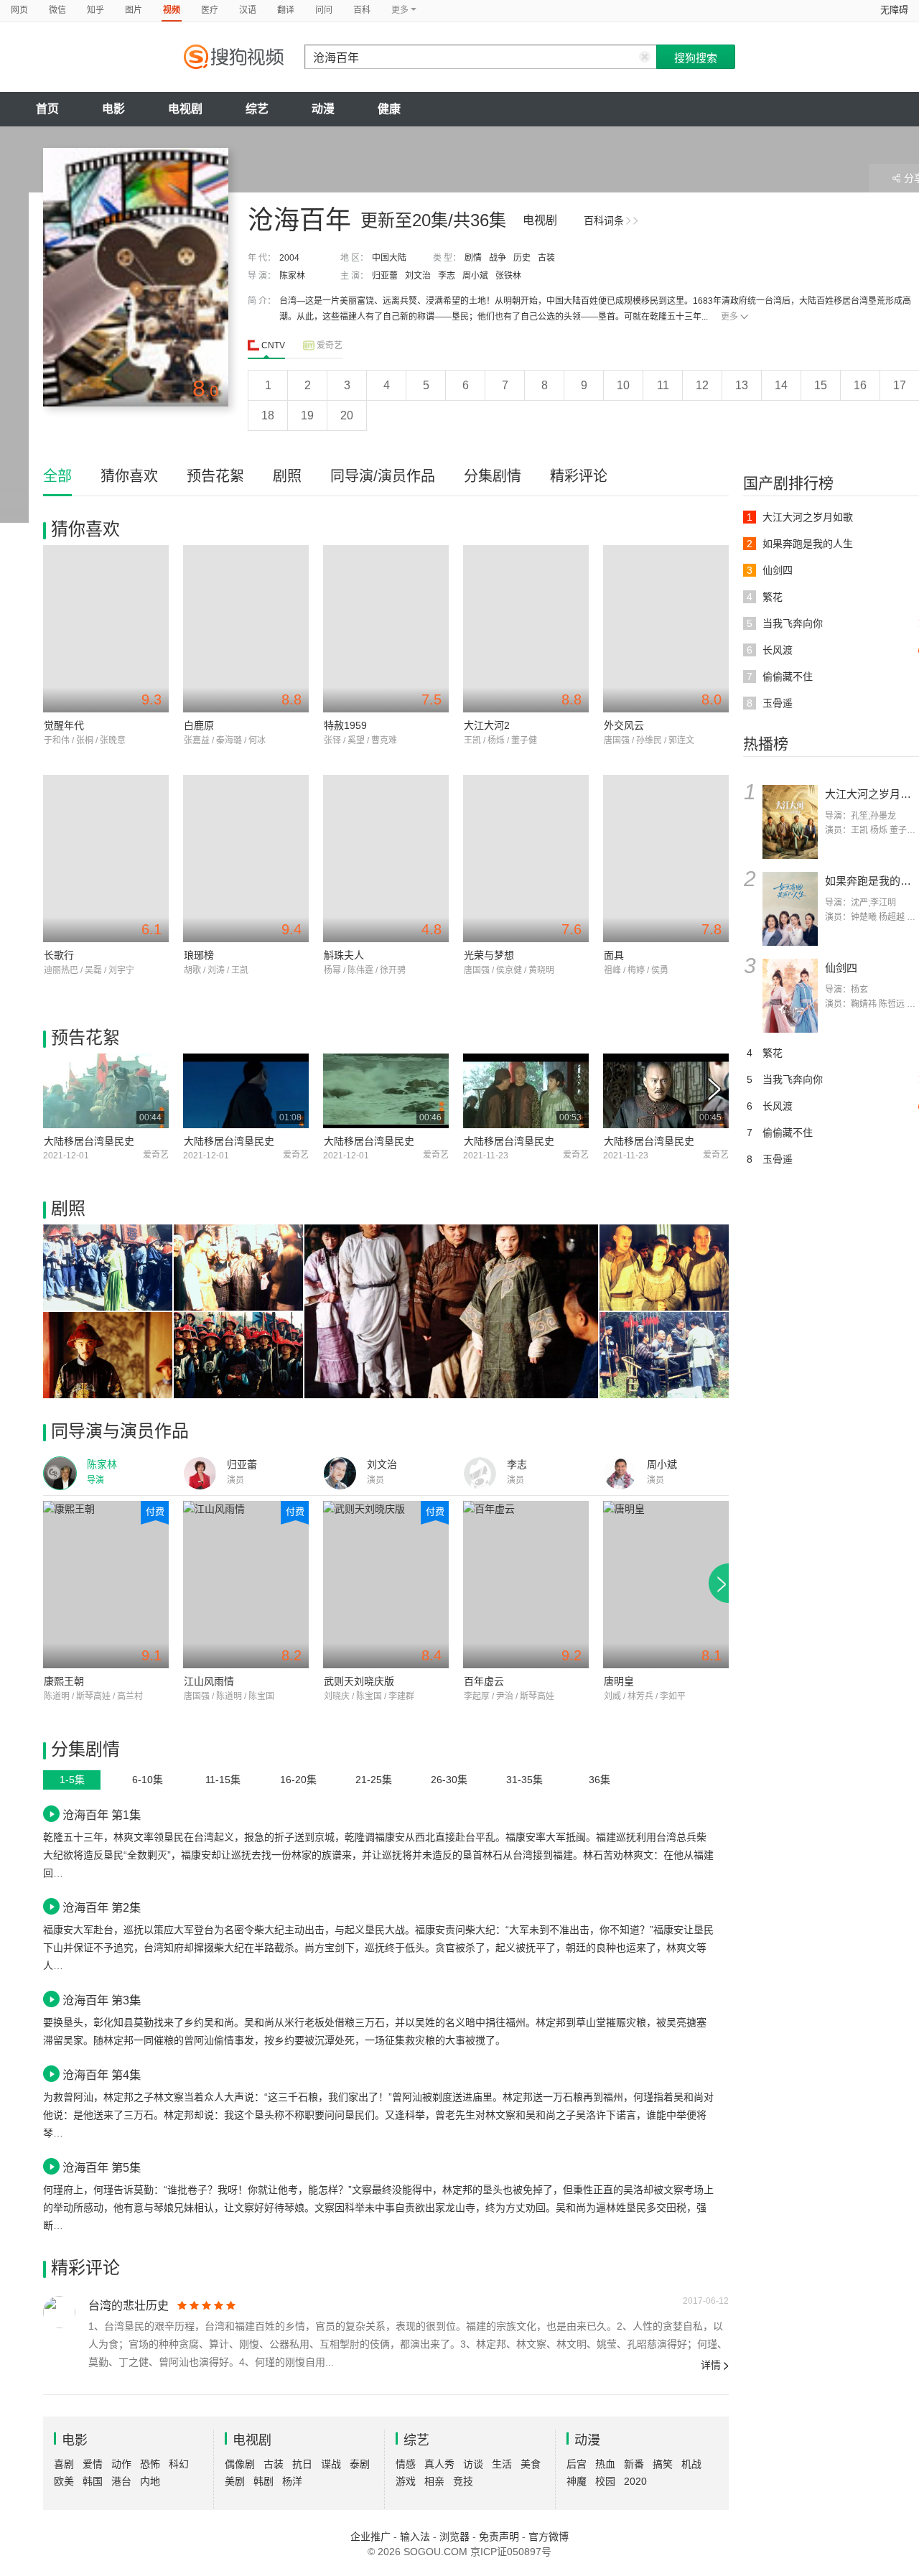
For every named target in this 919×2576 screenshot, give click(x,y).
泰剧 (360, 2464)
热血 (605, 2464)
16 (860, 385)
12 (702, 385)
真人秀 (439, 2464)
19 (307, 415)
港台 (121, 2481)
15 (821, 385)
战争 (498, 258)
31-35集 (524, 1780)
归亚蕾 (385, 276)
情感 (406, 2464)
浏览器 (454, 2537)
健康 (389, 109)
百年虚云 (484, 1681)
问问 (324, 10)
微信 (57, 10)
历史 (522, 258)
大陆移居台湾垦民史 (89, 1141)
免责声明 (499, 2537)
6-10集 (148, 1780)
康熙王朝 (64, 1681)
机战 (691, 2464)
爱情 (93, 2464)
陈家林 (292, 276)
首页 (47, 109)
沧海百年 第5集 (102, 2167)
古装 (546, 258)
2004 (289, 258)
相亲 (434, 2481)
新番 (634, 2464)
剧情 (473, 258)
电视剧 (185, 109)
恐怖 (150, 2464)
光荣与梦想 (489, 955)
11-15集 (223, 1780)
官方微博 (549, 2537)
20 (347, 415)
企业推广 (370, 2537)
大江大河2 (487, 725)
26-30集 (449, 1780)
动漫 (323, 109)
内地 (150, 2481)
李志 (447, 276)
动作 (121, 2464)
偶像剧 (240, 2464)
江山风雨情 (209, 1681)
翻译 (286, 10)
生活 (502, 2464)
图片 (134, 10)
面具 (614, 955)
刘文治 (418, 276)
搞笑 (663, 2464)
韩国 (93, 2481)
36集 (600, 1780)
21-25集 (374, 1780)
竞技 (463, 2481)
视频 (172, 10)
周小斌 (475, 276)
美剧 (235, 2481)
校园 (605, 2481)
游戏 (406, 2481)
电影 (113, 109)
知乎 (95, 10)
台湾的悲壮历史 (129, 2306)
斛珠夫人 (344, 955)
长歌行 (59, 955)
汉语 (248, 10)
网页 (19, 10)
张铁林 (508, 276)
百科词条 (604, 220)
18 (268, 415)
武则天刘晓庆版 (359, 1681)
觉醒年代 (64, 725)
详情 (711, 2365)
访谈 (473, 2464)
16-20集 (298, 1780)
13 (742, 385)
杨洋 (292, 2481)
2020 (635, 2481)
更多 (729, 317)
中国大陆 (389, 258)
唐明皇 (619, 1681)
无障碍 (894, 10)
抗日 (302, 2464)
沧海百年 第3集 (102, 2000)
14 (781, 385)
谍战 (331, 2464)
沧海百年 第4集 (102, 2075)
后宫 (577, 2464)
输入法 (415, 2537)
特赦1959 (345, 725)
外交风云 (624, 725)
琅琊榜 (199, 955)
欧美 (64, 2481)
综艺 (257, 109)
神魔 (577, 2481)
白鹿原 (199, 725)
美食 (531, 2464)
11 (663, 385)
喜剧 (64, 2464)
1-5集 (72, 1780)
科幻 (179, 2464)
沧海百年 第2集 (102, 1907)
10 (623, 385)
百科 (362, 10)
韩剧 (263, 2481)
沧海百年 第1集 (102, 1815)
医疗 (210, 10)
